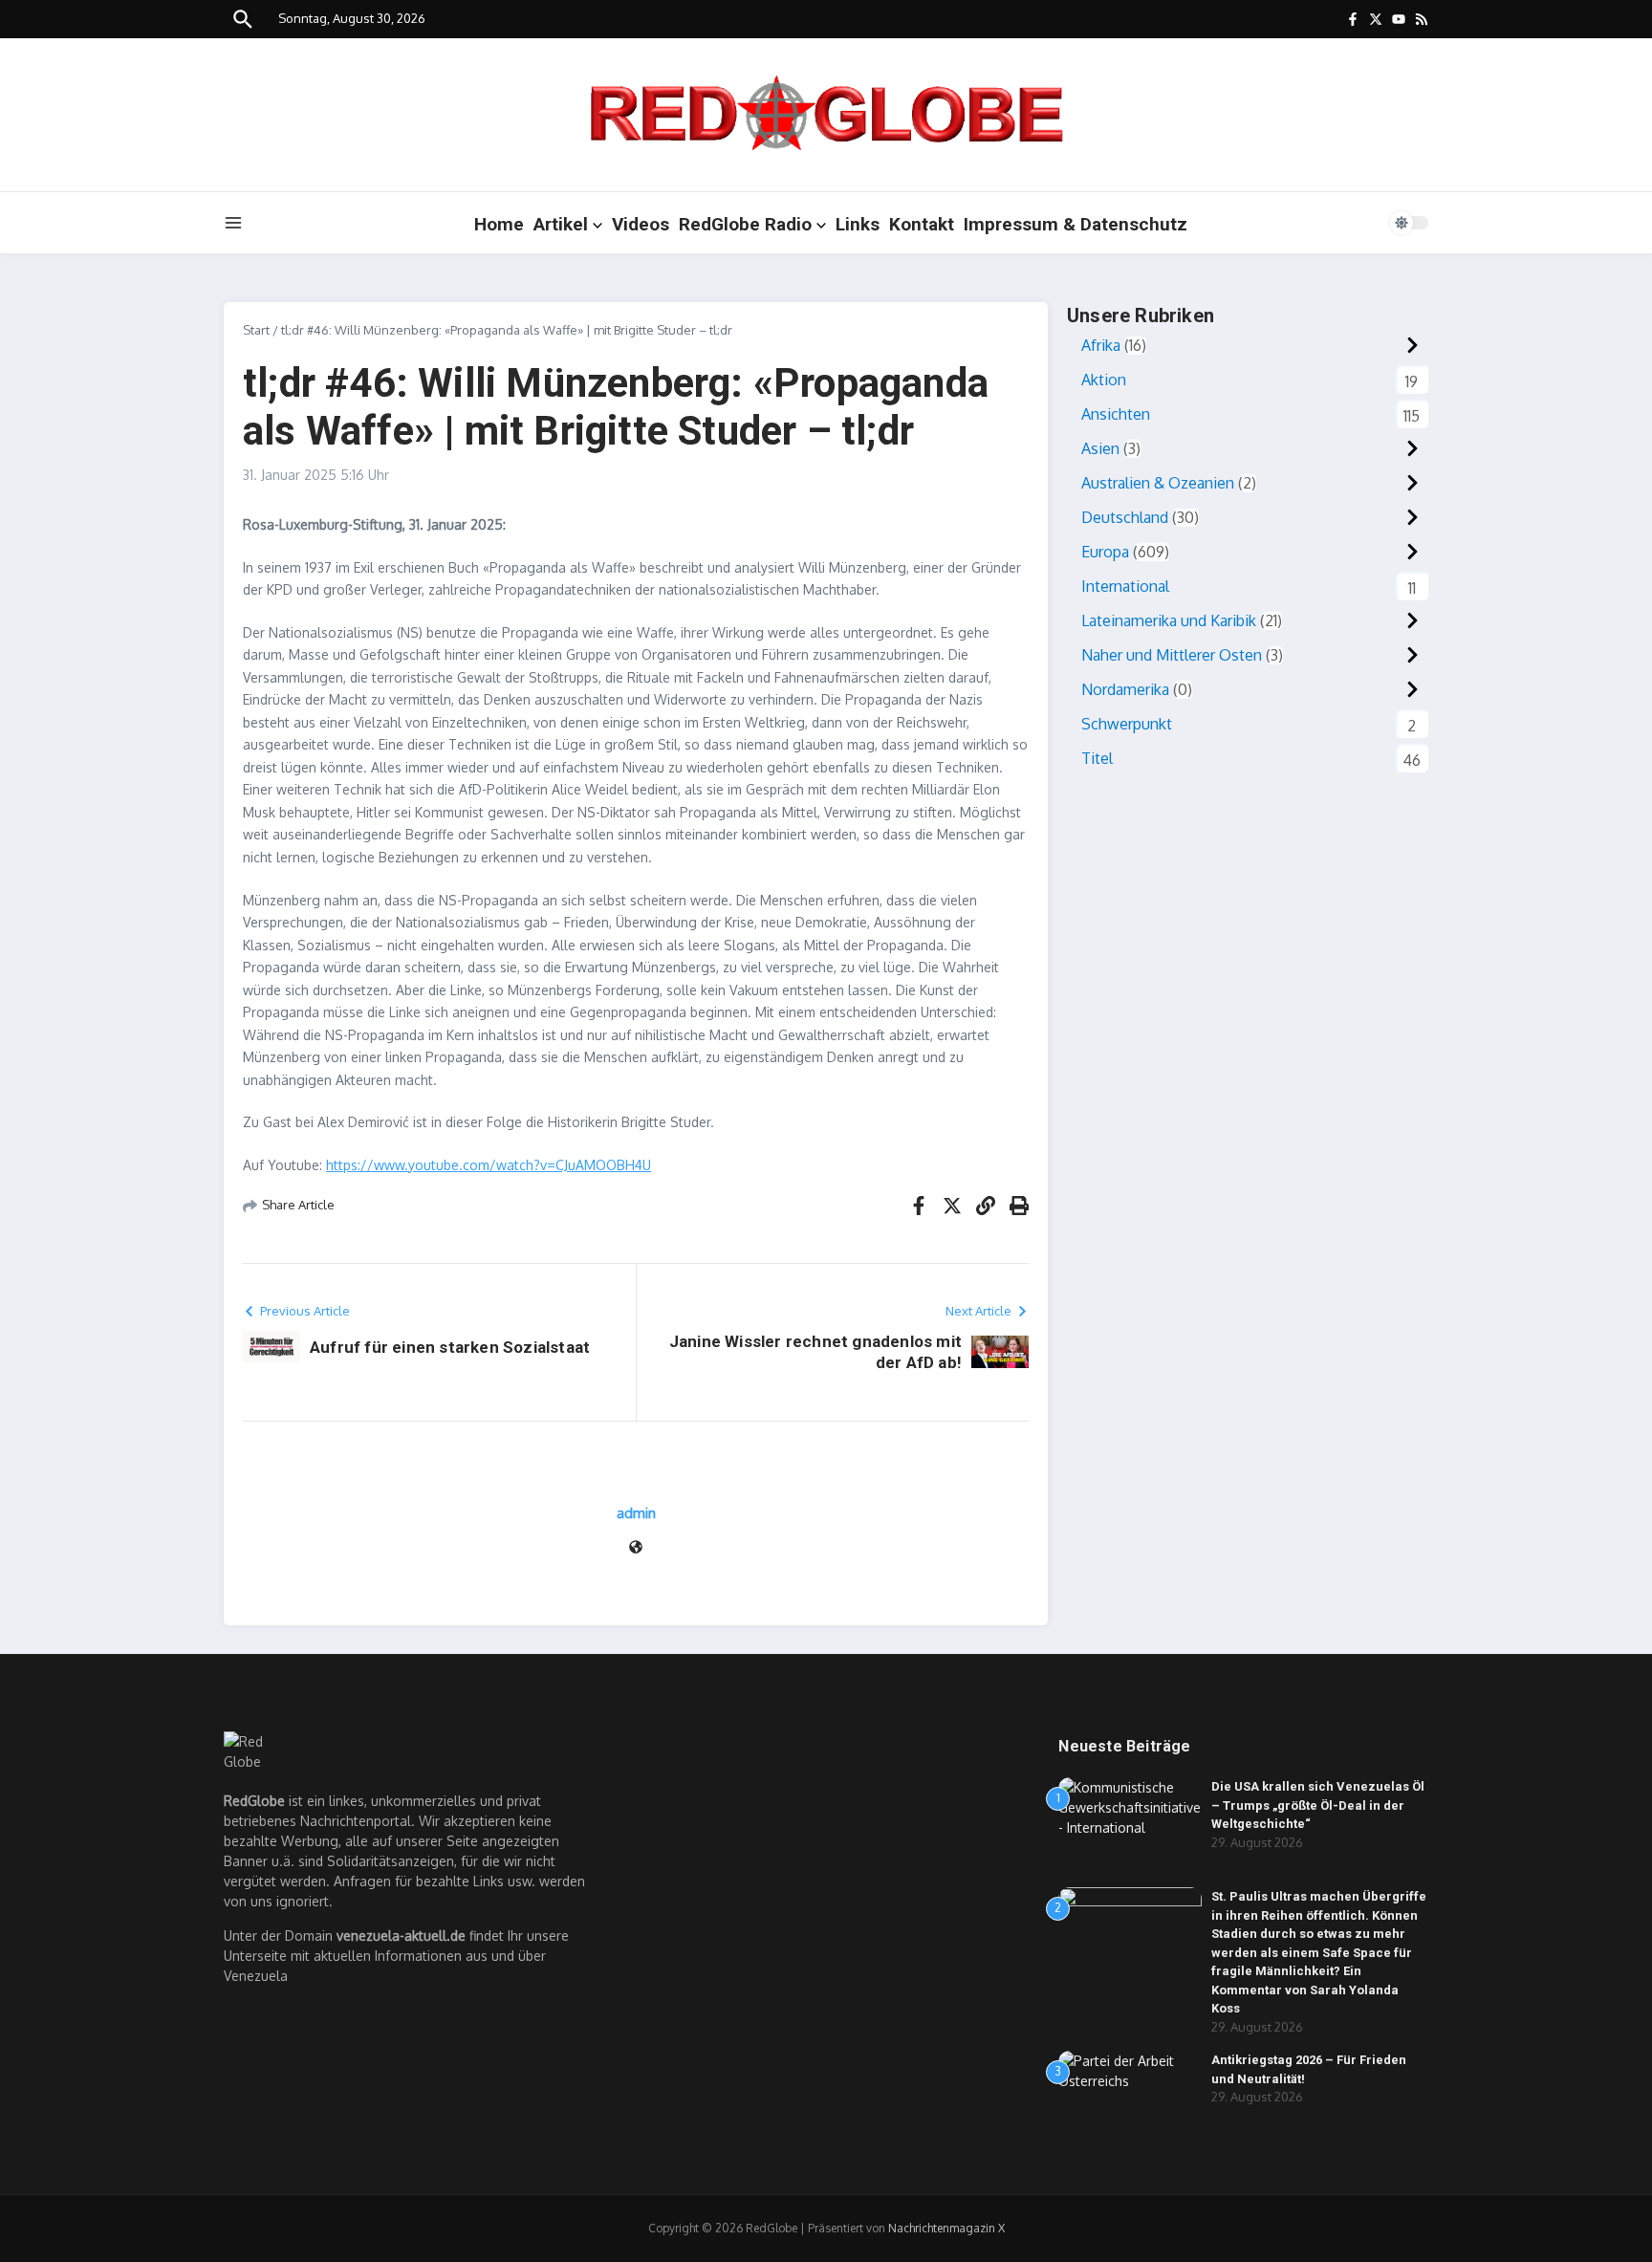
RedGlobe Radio (745, 224)
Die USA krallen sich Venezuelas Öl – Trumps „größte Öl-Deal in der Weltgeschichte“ (1318, 1805)
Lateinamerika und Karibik (1169, 620)
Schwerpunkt (1127, 724)
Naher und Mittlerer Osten (1172, 655)
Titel (1097, 758)
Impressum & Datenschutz (1076, 224)
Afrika (1101, 345)
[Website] (636, 1548)
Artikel (561, 224)
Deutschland (1125, 517)
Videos (641, 224)
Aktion (1104, 380)
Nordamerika (1125, 689)
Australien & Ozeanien (1158, 483)
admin (636, 1513)
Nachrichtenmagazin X (946, 2228)
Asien (1100, 448)
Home (499, 224)
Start (256, 330)
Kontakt (922, 224)
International (1125, 586)
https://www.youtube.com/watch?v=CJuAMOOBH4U (489, 1165)
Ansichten (1116, 414)
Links (858, 224)
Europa (1105, 552)
